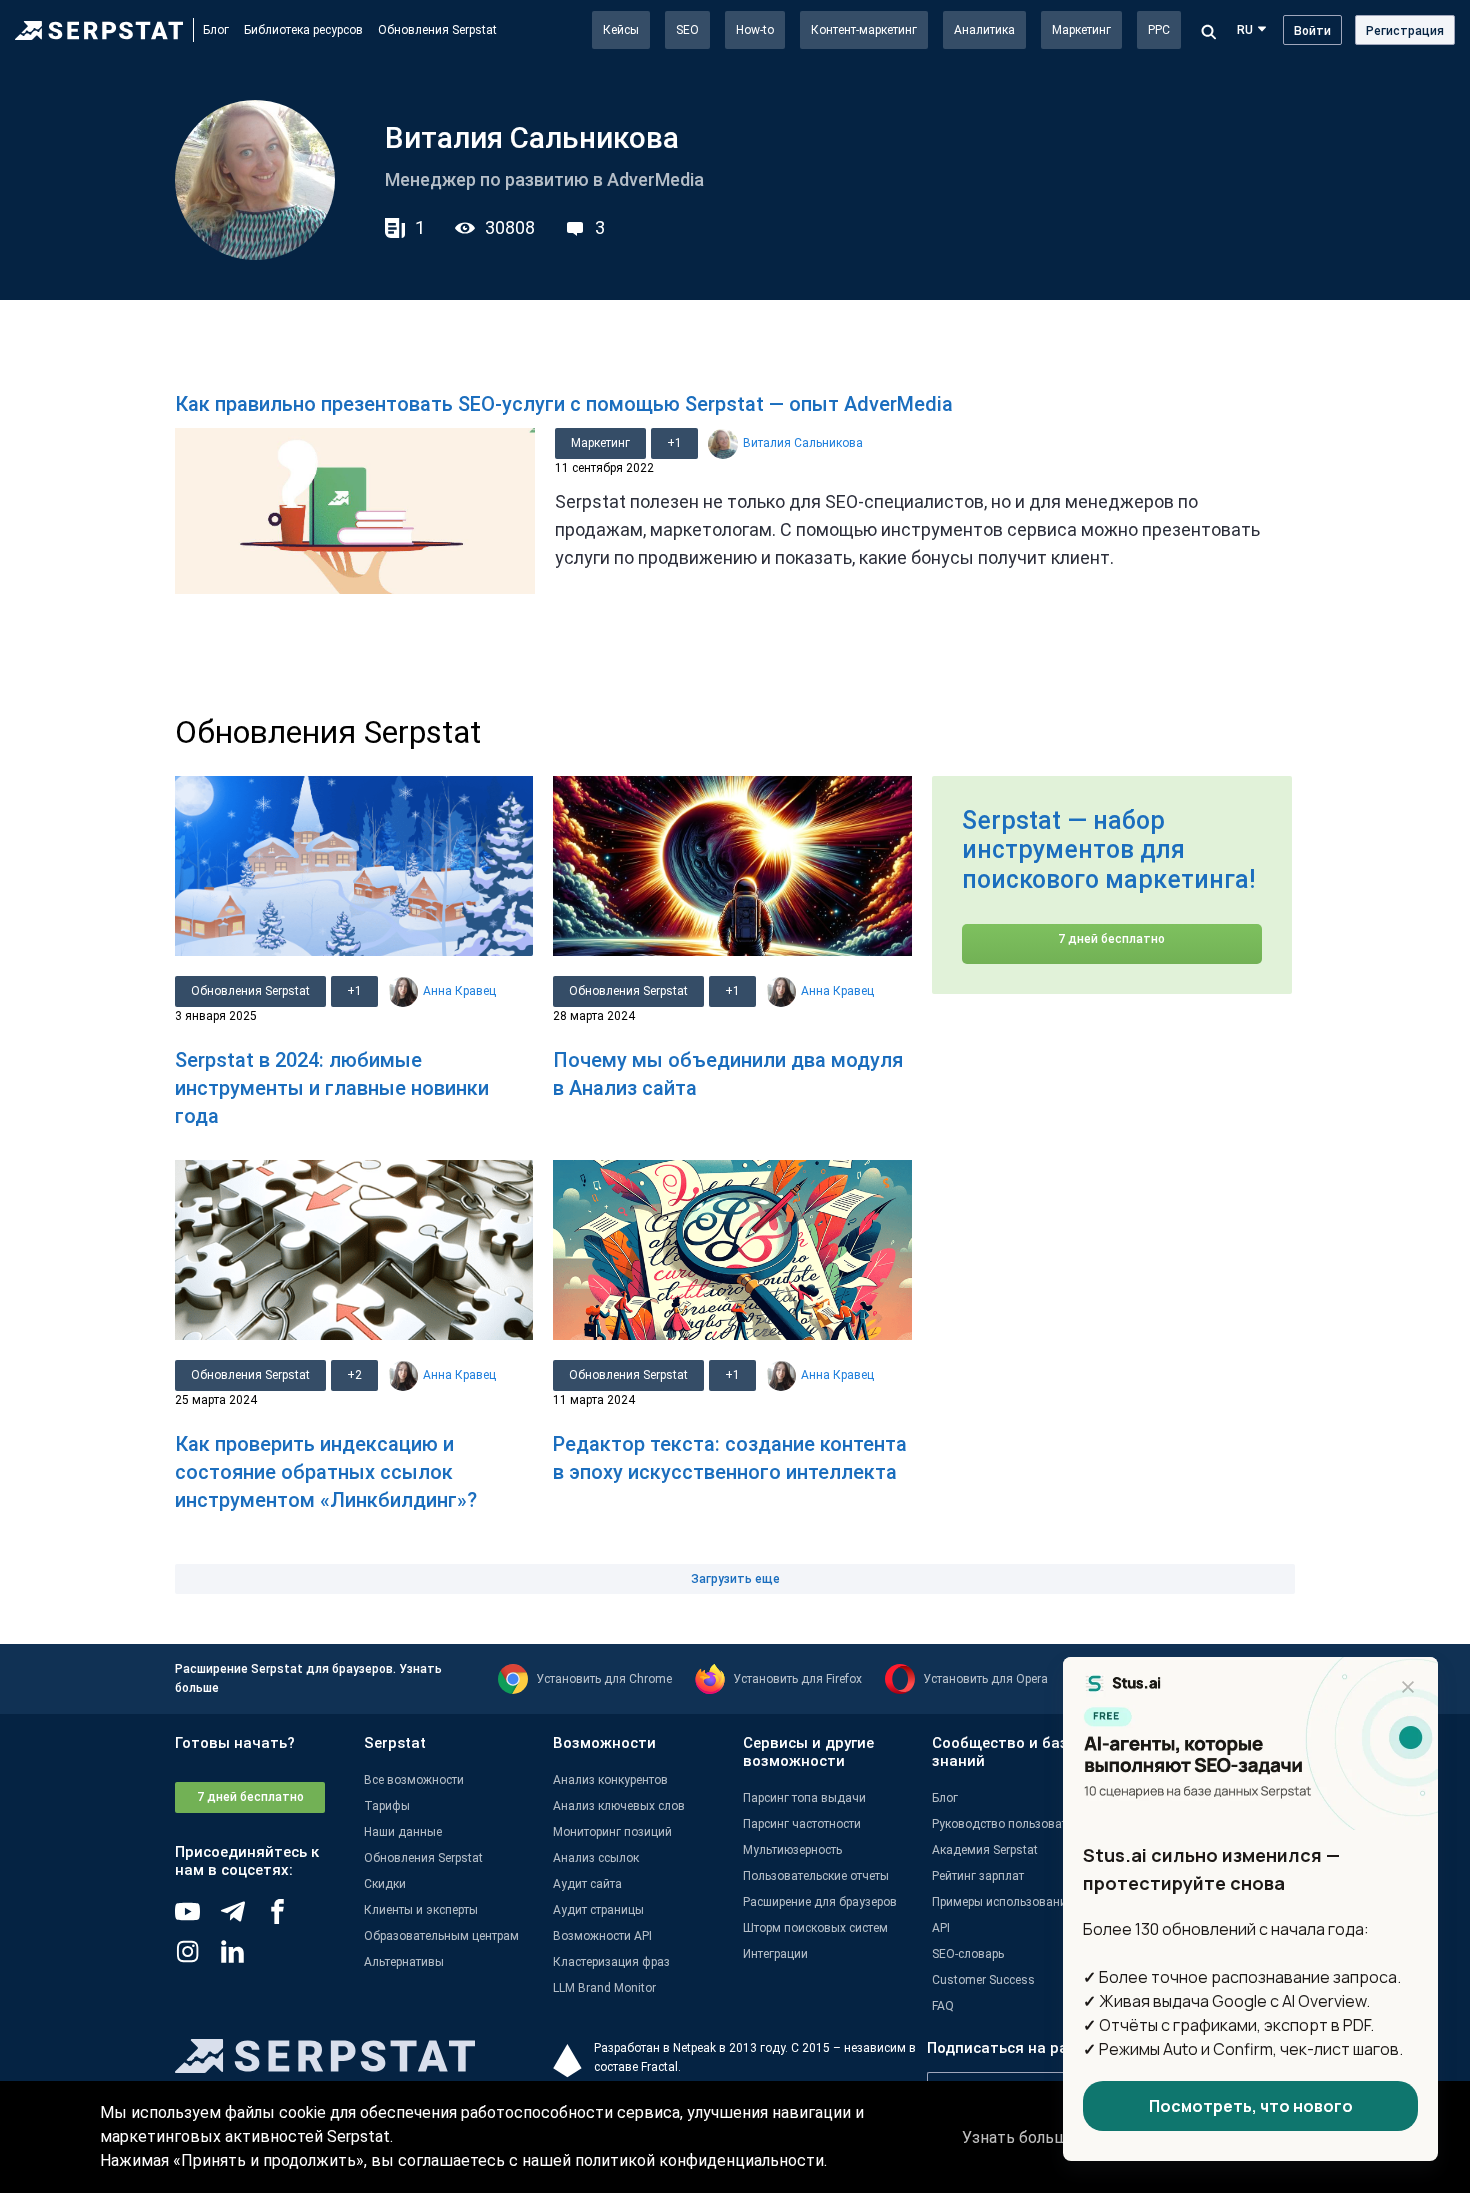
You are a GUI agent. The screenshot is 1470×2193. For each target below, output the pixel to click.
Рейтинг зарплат (978, 1876)
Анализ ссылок (596, 1858)
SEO (687, 30)
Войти (1312, 31)
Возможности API (602, 1936)
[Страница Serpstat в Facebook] (287, 1919)
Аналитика (984, 30)
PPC (1159, 30)
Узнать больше (1019, 2137)
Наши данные (403, 1832)
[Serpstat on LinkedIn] (242, 1959)
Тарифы (387, 1806)
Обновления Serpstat (437, 30)
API (941, 1928)
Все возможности (414, 1780)
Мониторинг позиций (612, 1832)
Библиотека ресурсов (303, 30)
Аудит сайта (587, 1884)
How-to (755, 30)
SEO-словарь (968, 1954)
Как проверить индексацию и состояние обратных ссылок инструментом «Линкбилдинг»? (326, 1472)
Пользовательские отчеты (816, 1876)
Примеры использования (1003, 1902)
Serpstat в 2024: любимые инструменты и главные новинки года (332, 1088)
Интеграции (775, 1954)
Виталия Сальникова (803, 443)
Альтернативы (404, 1962)
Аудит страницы (598, 1910)
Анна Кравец (459, 991)
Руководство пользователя (1009, 1824)
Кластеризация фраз (611, 1962)
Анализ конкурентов (610, 1780)
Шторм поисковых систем (815, 1928)
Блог (216, 30)
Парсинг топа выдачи (804, 1798)
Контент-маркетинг (864, 30)
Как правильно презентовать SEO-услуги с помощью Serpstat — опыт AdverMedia (564, 404)
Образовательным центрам (441, 1936)
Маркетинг (1081, 30)
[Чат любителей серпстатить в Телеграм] (242, 1919)
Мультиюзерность (792, 1850)
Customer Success (983, 1980)
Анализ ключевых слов (619, 1806)
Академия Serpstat (985, 1850)
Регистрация (1405, 31)
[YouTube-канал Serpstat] (197, 1919)
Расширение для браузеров (820, 1902)
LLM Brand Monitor (604, 1988)
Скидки (385, 1884)
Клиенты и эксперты (421, 1910)
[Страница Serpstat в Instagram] (197, 1959)
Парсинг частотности (802, 1824)
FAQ (943, 2006)
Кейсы (621, 30)
